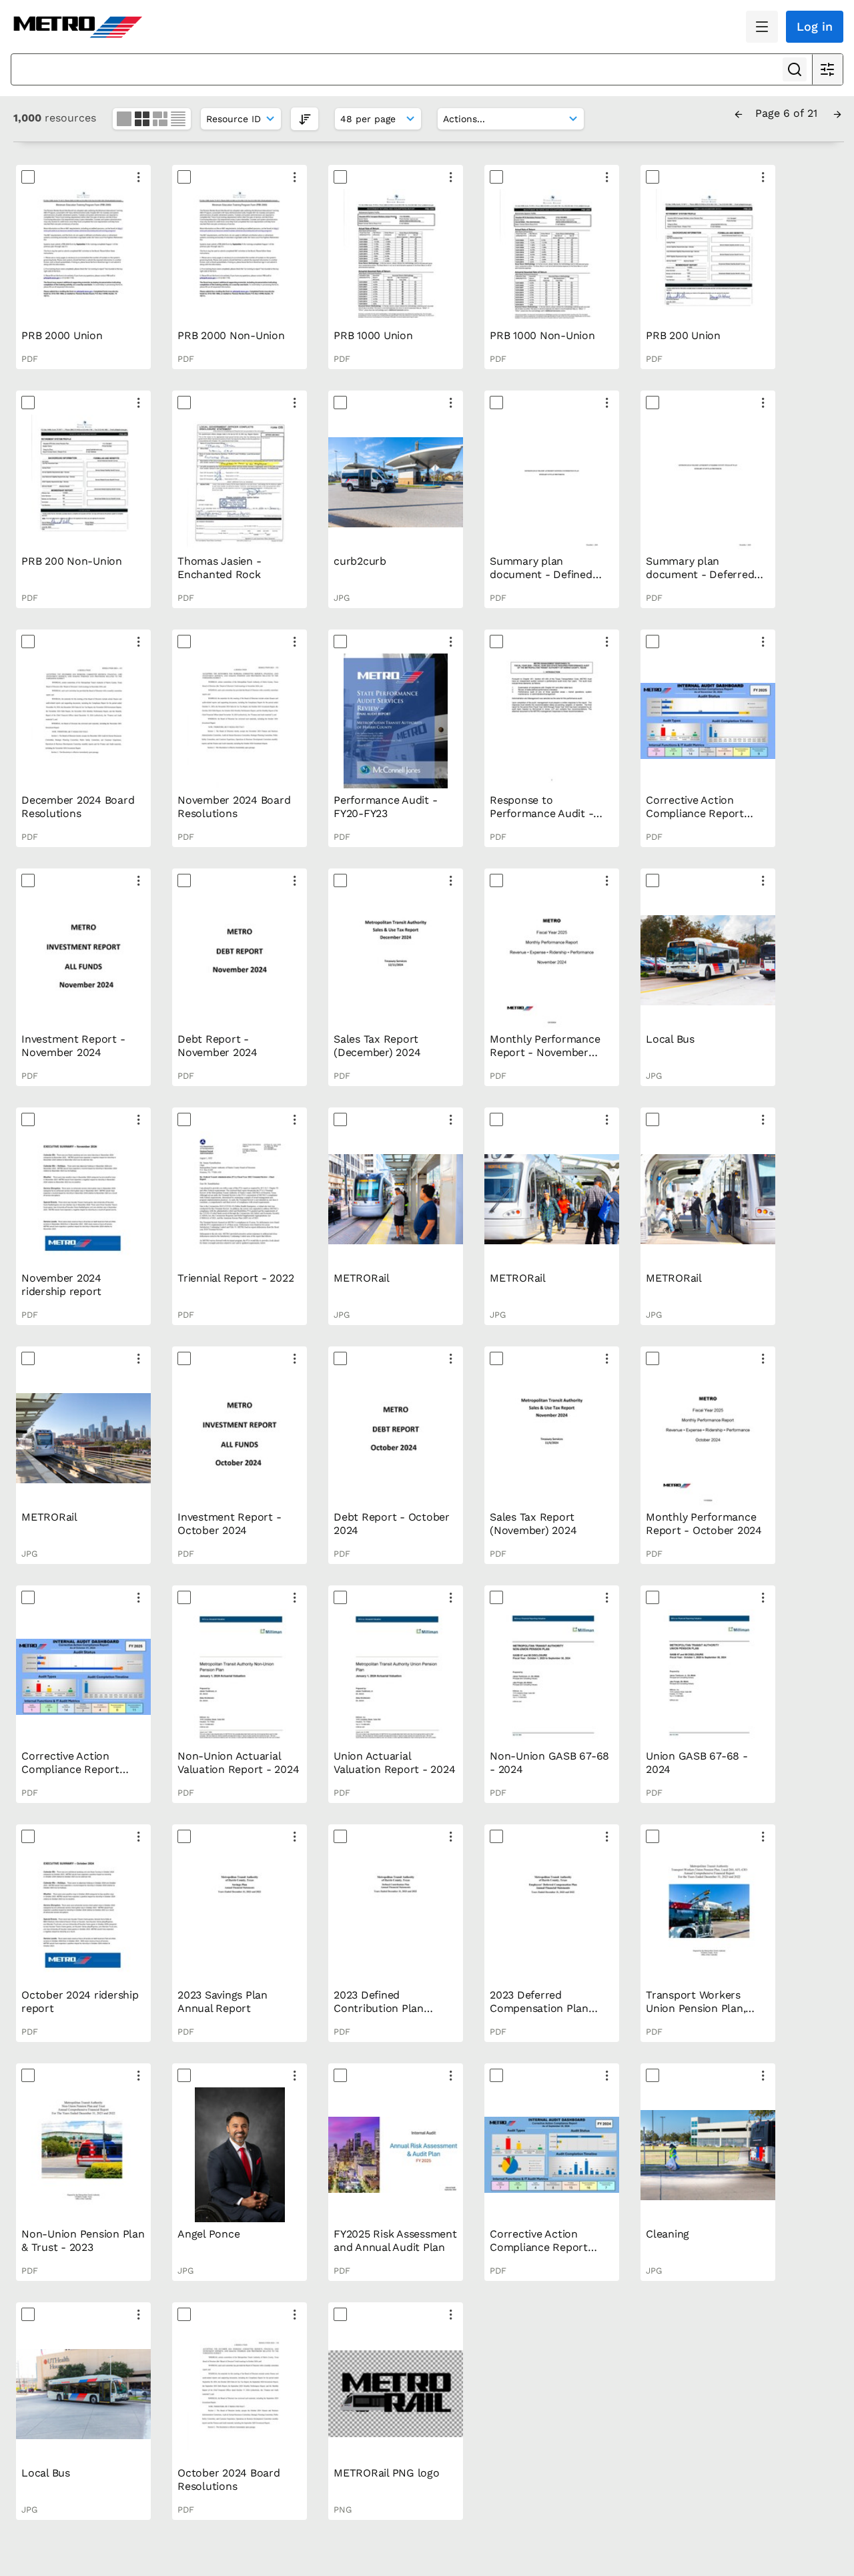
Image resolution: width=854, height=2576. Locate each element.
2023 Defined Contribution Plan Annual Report (379, 2008)
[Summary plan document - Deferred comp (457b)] (708, 482)
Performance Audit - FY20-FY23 (385, 807)
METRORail (362, 1278)
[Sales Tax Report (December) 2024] (396, 960)
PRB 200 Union (683, 335)
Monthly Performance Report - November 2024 (545, 1052)
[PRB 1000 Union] (396, 256)
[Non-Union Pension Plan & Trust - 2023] (83, 2155)
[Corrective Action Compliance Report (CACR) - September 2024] (552, 2155)
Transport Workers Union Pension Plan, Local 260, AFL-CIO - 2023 (699, 2015)
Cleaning (668, 2234)
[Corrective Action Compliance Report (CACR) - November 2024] (708, 721)
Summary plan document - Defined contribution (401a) (541, 574)
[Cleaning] (708, 2155)
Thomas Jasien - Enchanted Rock (219, 568)
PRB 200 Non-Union (72, 561)
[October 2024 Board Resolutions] (240, 2394)
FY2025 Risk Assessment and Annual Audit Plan (395, 2241)
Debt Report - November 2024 (218, 1046)
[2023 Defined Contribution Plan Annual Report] (396, 1916)
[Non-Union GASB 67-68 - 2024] (552, 1677)
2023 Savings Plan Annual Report (223, 2002)
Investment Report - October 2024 (229, 1524)
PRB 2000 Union (62, 335)
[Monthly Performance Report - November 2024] (552, 960)
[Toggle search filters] (827, 69)
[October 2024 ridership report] (83, 1916)
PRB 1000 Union (373, 335)
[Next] (837, 113)
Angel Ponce (208, 2234)
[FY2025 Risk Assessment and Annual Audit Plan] (396, 2155)
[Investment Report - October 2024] (240, 1438)
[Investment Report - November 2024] (83, 960)
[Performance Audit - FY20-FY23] (396, 721)
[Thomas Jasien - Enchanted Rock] (240, 482)
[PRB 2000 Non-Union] (240, 256)
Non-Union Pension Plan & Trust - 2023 (83, 2241)
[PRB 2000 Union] (83, 256)
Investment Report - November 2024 (73, 1046)
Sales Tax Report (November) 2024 (533, 1524)
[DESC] (305, 118)
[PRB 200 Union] (708, 256)
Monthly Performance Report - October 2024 (704, 1524)
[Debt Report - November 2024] (240, 960)
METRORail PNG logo (387, 2473)
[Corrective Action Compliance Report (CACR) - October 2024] (83, 1677)
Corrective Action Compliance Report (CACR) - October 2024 (80, 1769)
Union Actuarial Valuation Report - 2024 (394, 1763)
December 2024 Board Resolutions (78, 807)
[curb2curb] (396, 482)
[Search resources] (795, 69)
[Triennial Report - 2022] (240, 1199)
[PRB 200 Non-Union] (83, 482)
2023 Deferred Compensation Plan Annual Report (539, 2008)
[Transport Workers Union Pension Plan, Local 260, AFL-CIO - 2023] (708, 1916)
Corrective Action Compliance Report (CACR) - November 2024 (696, 820)
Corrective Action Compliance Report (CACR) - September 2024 (541, 2254)
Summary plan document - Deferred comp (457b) (700, 574)
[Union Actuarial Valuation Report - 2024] (396, 1677)
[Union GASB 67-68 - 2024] (708, 1677)
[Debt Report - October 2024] (396, 1438)
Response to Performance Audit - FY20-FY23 (541, 813)
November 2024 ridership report (61, 1285)
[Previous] (739, 113)
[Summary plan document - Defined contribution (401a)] (552, 482)
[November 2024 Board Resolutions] (240, 721)
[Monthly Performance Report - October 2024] (708, 1438)
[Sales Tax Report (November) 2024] (552, 1438)
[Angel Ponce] (240, 2155)
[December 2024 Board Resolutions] (83, 721)
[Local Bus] (708, 960)
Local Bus (670, 1039)
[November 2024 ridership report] (83, 1199)
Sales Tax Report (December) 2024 (377, 1046)
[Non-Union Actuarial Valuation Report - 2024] (240, 1677)
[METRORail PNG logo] (396, 2394)
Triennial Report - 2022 (236, 1278)
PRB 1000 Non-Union (542, 335)
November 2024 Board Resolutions (234, 807)
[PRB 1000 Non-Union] (552, 256)
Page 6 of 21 (788, 113)
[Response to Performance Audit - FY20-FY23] (552, 721)
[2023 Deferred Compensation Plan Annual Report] (552, 1916)
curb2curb (360, 561)
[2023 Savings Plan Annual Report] (240, 1916)
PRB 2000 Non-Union (231, 335)
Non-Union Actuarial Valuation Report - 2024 (238, 1763)
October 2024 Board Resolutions (229, 2480)
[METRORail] (396, 1199)
